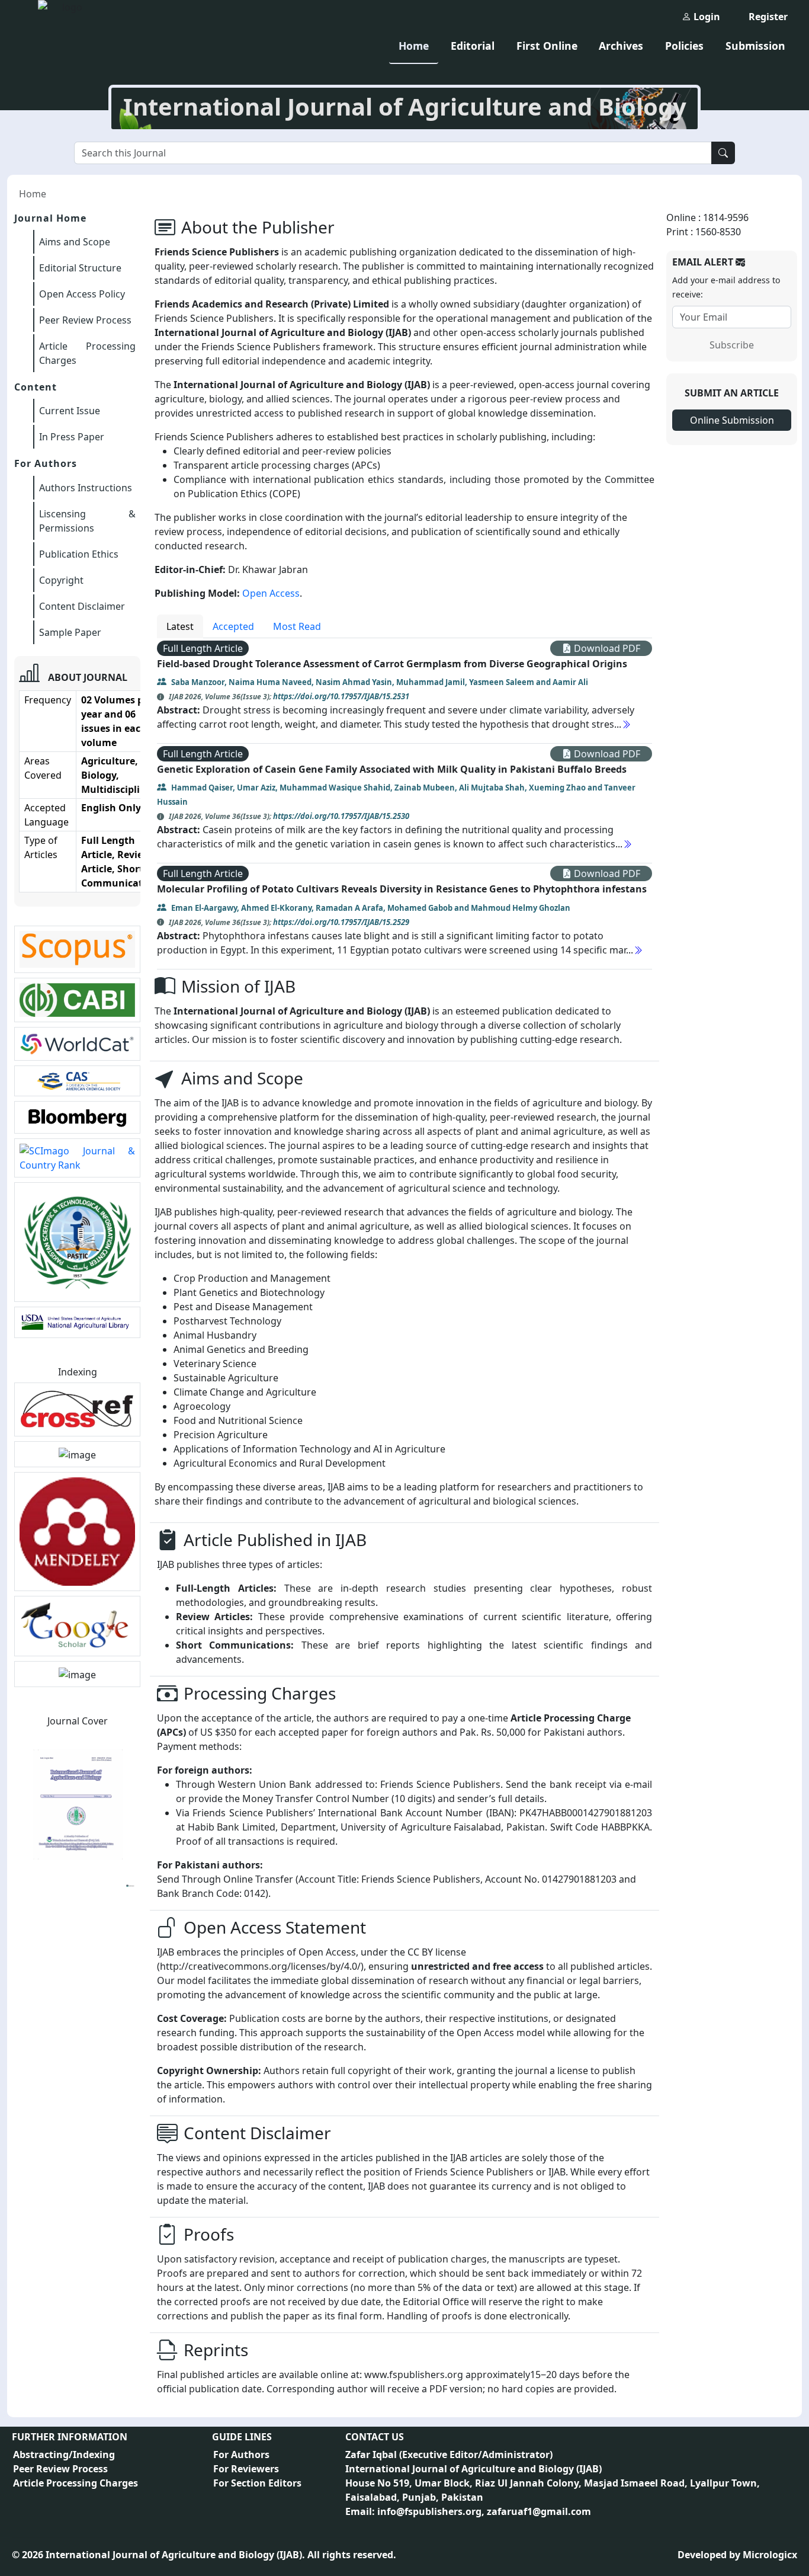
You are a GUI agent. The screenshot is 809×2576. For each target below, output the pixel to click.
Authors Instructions (86, 488)
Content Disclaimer (82, 606)
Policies (684, 46)
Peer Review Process (85, 320)
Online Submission (732, 420)
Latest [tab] (180, 626)
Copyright (61, 580)
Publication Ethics (79, 554)
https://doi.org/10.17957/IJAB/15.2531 (341, 696)
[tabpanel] (404, 804)
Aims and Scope (75, 242)
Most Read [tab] (297, 626)
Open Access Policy (82, 294)
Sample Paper (70, 632)
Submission (755, 46)
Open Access (271, 593)
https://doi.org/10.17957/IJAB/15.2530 (341, 816)
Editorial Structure (80, 268)
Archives (621, 46)
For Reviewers (246, 2469)
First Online (547, 46)
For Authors (241, 2455)
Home (414, 46)
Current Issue (70, 411)
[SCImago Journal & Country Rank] (77, 1157)
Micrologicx (770, 2555)
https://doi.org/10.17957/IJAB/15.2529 (341, 922)
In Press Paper (72, 437)
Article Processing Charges (76, 2483)
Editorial (473, 46)
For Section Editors (257, 2483)
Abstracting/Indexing (64, 2455)
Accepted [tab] (233, 626)
